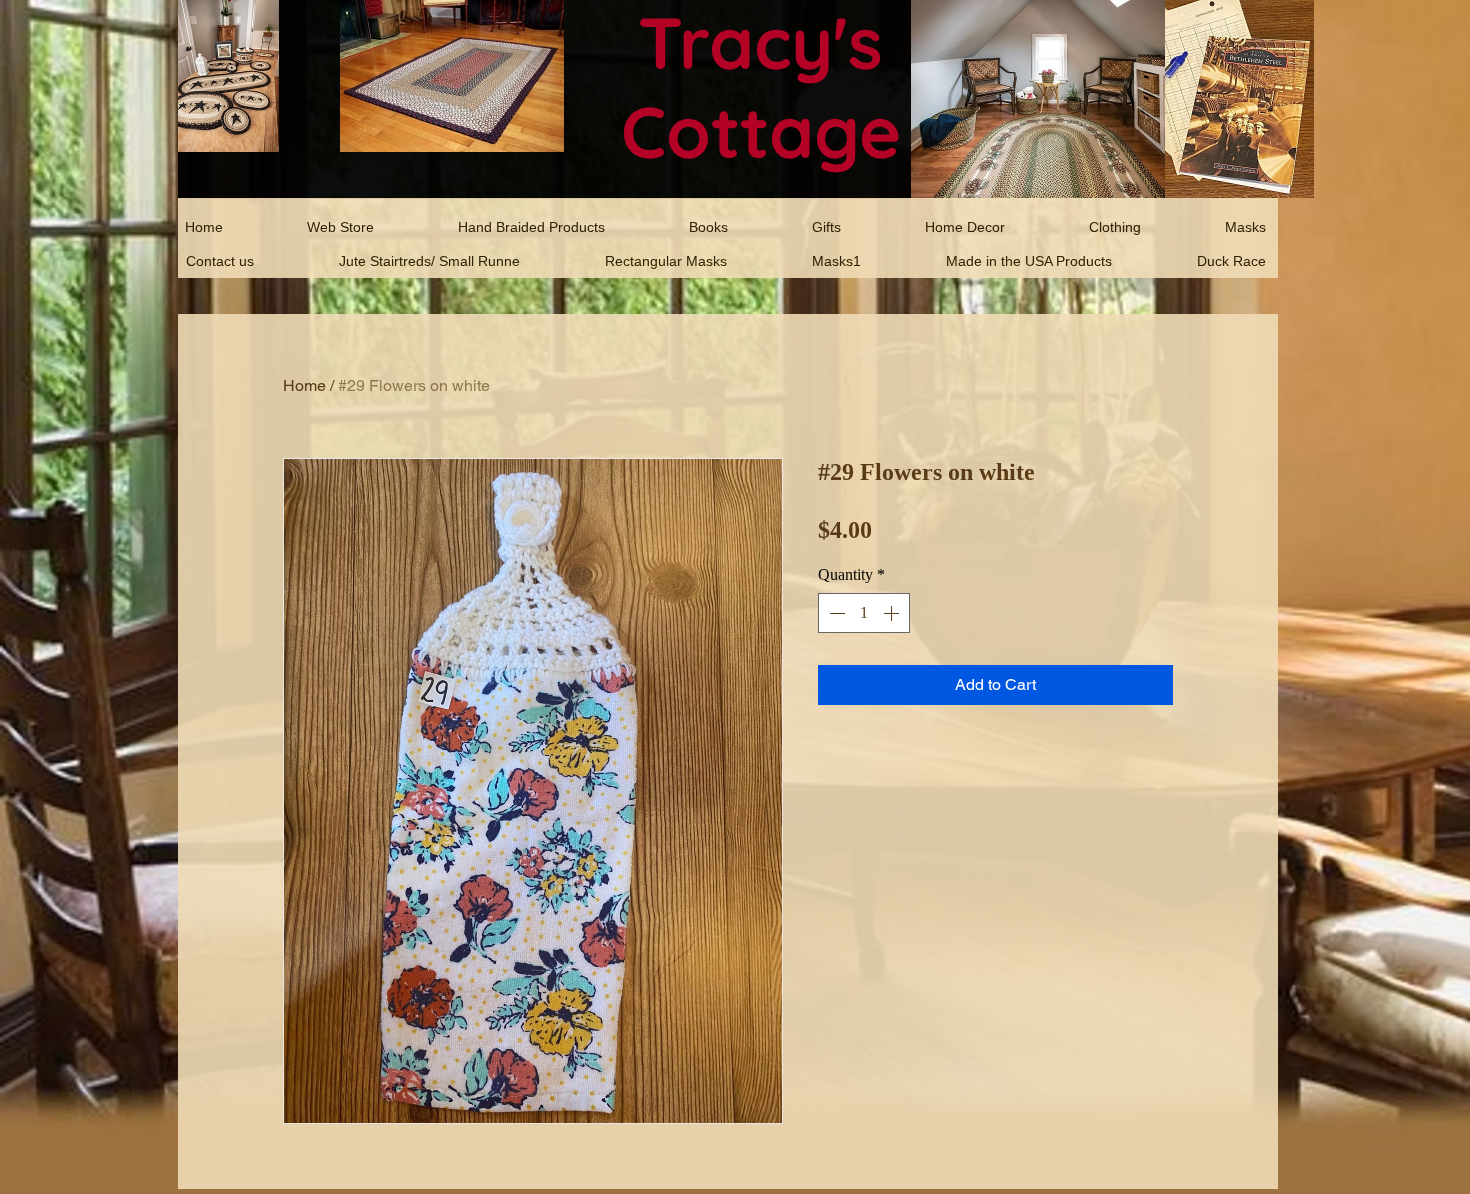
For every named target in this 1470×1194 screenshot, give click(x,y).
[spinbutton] (864, 613)
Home (304, 385)
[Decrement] (835, 613)
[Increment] (893, 613)
